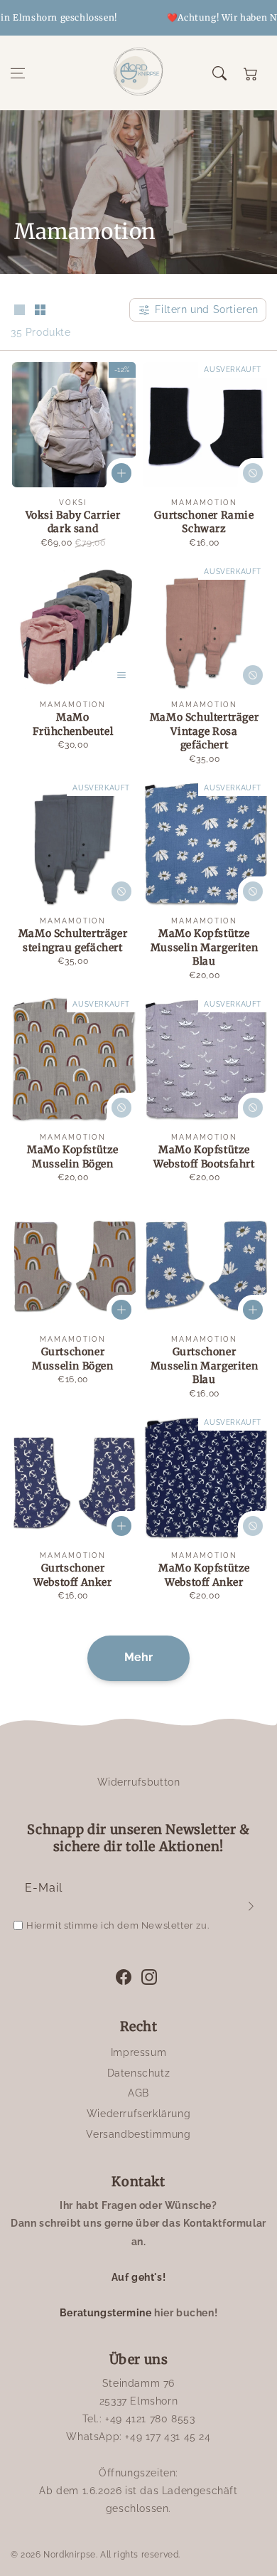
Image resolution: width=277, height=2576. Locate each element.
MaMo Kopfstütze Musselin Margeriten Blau (204, 947)
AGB (138, 2093)
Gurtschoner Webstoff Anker (72, 1575)
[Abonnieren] (251, 1906)
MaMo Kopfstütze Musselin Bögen (73, 1157)
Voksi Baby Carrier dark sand (73, 522)
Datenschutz (139, 2073)
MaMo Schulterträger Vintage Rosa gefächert (204, 731)
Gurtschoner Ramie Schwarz (204, 522)
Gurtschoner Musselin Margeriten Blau (204, 1366)
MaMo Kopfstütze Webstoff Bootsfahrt (204, 1157)
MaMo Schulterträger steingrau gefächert (73, 940)
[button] (18, 73)
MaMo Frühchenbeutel (73, 724)
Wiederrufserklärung (138, 2114)
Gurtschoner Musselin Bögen (72, 1359)
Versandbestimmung (138, 2134)
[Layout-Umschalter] (19, 311)
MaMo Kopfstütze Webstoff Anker (204, 1575)
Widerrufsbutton (139, 1782)
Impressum (138, 2052)
